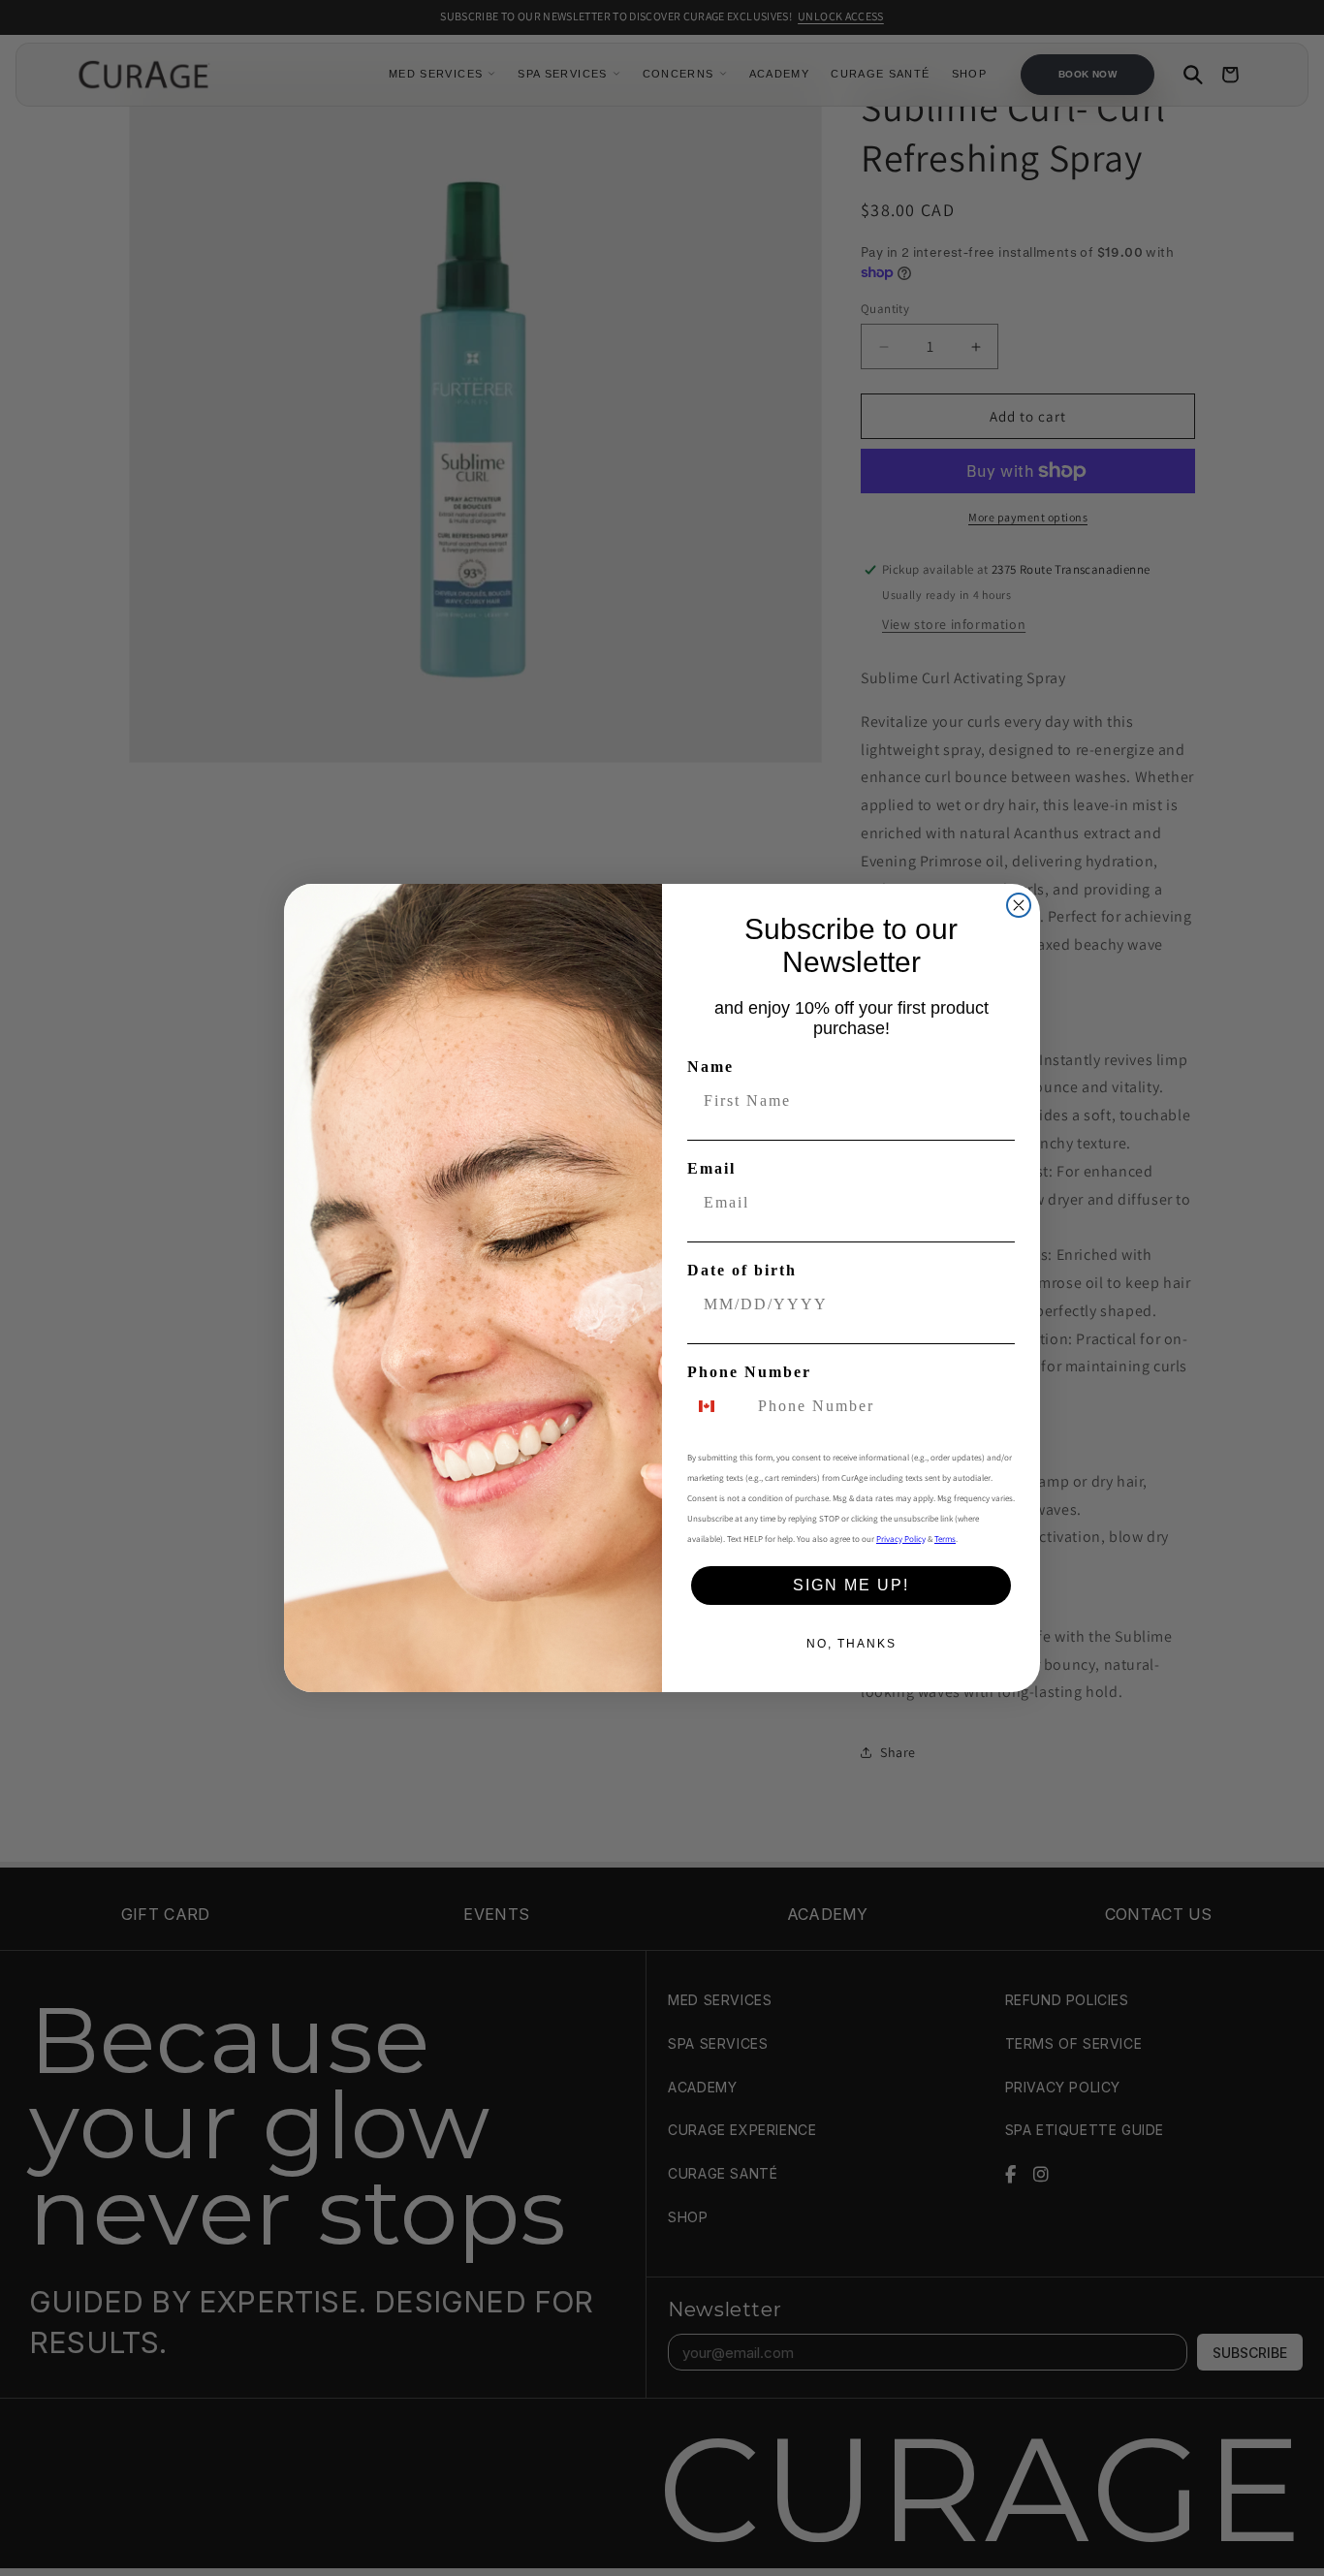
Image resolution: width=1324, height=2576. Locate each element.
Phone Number (749, 1372)
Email (711, 1168)
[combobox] (718, 1406)
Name (710, 1067)
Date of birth (742, 1270)
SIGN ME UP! (851, 1585)
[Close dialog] (1019, 905)
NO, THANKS (851, 1644)
